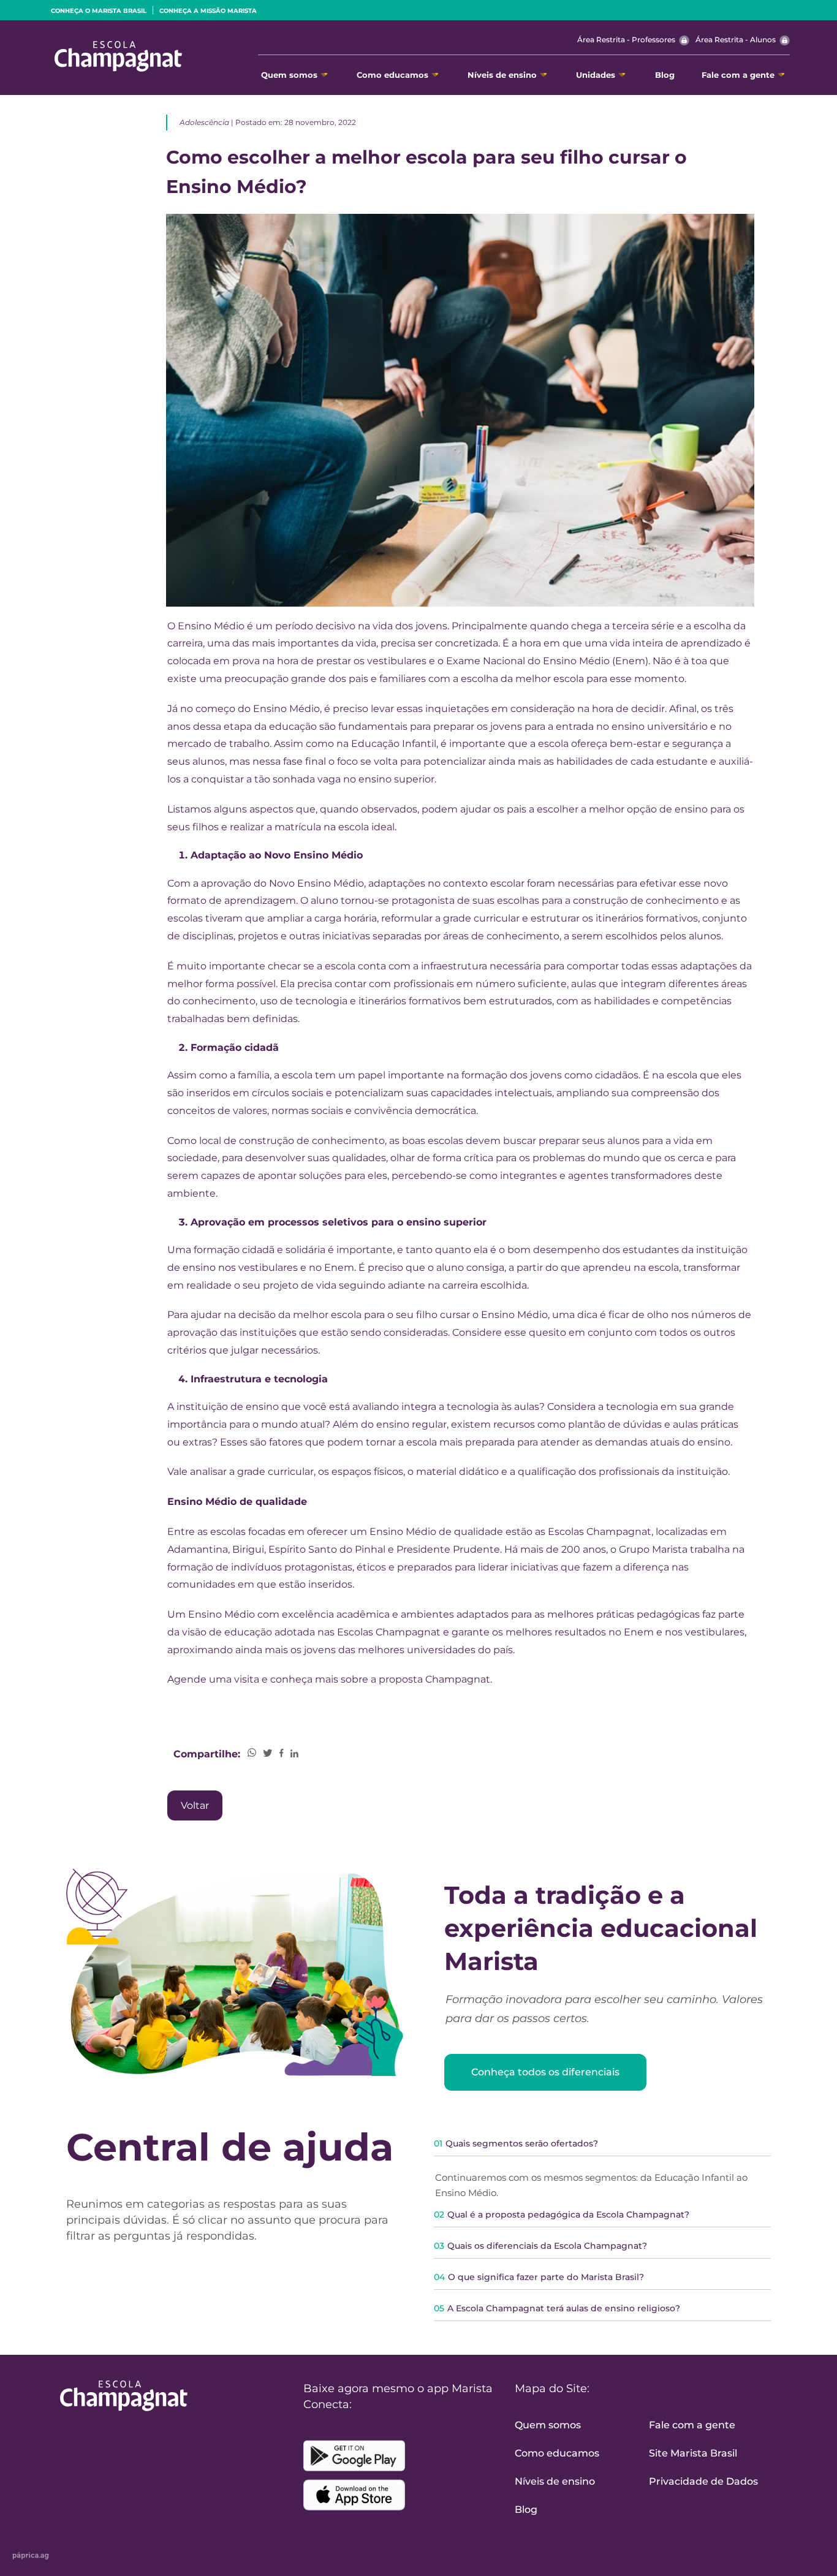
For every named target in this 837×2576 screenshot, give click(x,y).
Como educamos (392, 75)
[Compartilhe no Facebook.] (282, 1754)
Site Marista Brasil (693, 2453)
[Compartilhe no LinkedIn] (294, 1754)
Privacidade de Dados (703, 2481)
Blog (665, 75)
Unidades (596, 75)
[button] (602, 2218)
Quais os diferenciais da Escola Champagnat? (540, 2246)
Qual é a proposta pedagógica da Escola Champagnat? (562, 2214)
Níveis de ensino (502, 75)
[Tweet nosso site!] (268, 1754)
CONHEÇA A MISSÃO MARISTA (208, 11)
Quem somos (289, 75)
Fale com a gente (738, 75)
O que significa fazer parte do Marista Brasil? (539, 2277)
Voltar (195, 1805)
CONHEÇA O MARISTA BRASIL (99, 11)
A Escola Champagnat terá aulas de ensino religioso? (557, 2308)
